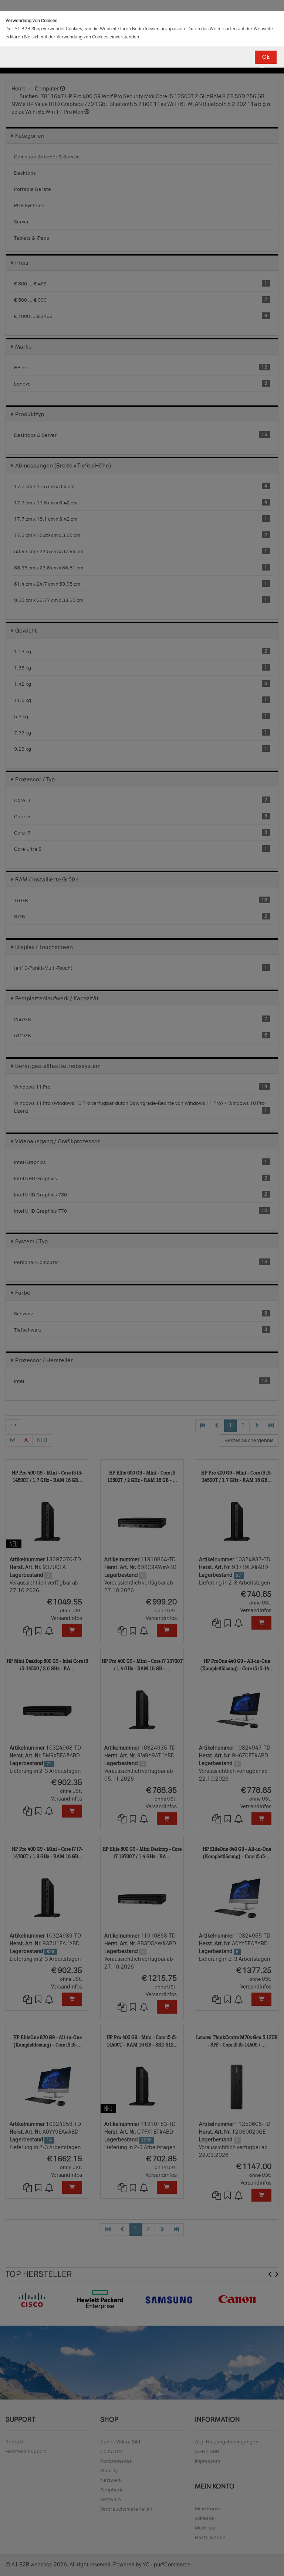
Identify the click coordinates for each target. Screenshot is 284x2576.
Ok (266, 57)
